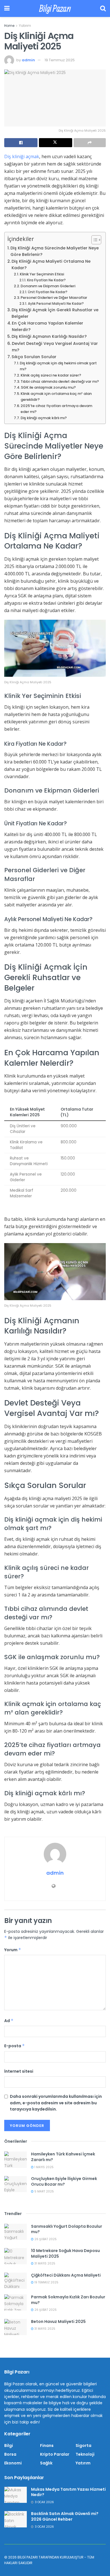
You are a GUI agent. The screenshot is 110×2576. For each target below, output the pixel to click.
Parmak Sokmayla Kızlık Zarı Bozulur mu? (68, 2300)
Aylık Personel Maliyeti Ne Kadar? (56, 304)
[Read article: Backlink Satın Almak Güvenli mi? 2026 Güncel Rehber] (16, 2519)
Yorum (13, 1950)
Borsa (10, 2454)
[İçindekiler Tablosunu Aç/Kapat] (93, 240)
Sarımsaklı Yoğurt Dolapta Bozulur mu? (67, 2229)
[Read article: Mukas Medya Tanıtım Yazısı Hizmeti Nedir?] (16, 2495)
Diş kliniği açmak (22, 156)
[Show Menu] (7, 8)
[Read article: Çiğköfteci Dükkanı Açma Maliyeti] (16, 2281)
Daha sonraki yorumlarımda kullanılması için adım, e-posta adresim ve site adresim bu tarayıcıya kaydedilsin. (56, 2103)
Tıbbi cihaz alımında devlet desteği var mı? (60, 381)
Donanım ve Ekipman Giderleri (48, 286)
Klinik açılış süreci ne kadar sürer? (51, 375)
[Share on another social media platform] (90, 143)
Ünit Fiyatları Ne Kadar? (48, 292)
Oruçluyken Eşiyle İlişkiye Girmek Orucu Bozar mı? (64, 2181)
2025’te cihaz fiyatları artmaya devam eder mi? (56, 409)
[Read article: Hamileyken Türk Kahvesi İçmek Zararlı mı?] (16, 2160)
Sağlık (46, 2463)
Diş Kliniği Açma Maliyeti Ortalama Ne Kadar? (51, 265)
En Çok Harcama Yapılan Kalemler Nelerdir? (48, 326)
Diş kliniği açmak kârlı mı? (44, 418)
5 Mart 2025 (44, 2191)
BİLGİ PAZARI (28, 2557)
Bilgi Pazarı (55, 8)
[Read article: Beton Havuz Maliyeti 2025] (16, 2327)
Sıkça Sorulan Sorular (34, 357)
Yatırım (25, 26)
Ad (9, 2021)
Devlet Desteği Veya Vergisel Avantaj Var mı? (55, 347)
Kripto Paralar (55, 2454)
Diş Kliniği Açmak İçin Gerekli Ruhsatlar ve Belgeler (55, 313)
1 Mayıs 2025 (44, 2167)
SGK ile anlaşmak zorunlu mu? (48, 387)
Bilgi (9, 2446)
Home (9, 26)
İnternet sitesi (19, 2071)
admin (28, 60)
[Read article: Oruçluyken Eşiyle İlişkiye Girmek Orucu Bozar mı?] (16, 2184)
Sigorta (83, 2446)
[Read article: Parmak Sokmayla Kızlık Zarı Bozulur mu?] (16, 2302)
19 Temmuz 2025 (60, 60)
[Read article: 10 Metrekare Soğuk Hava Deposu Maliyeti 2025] (16, 2256)
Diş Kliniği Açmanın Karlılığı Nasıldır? (49, 336)
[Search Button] (103, 8)
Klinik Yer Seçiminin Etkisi (42, 274)
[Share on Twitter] (56, 143)
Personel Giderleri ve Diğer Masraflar (54, 298)
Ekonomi (13, 2463)
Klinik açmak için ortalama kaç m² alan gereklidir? (56, 397)
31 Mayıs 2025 (44, 2263)
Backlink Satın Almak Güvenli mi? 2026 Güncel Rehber (65, 2516)
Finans (47, 2446)
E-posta (15, 2046)
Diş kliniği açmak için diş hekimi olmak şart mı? (58, 366)
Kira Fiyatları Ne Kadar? (46, 280)
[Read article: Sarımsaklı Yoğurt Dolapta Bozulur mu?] (16, 2232)
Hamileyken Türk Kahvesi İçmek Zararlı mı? (63, 2157)
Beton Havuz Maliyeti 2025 (58, 2322)
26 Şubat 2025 (45, 2239)
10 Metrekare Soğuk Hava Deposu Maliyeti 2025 (65, 2253)
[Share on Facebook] (21, 143)
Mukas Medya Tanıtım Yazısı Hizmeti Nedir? (68, 2492)
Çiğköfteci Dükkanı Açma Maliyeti (66, 2275)
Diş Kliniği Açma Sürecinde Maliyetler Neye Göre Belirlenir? (55, 251)
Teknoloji (85, 2454)
